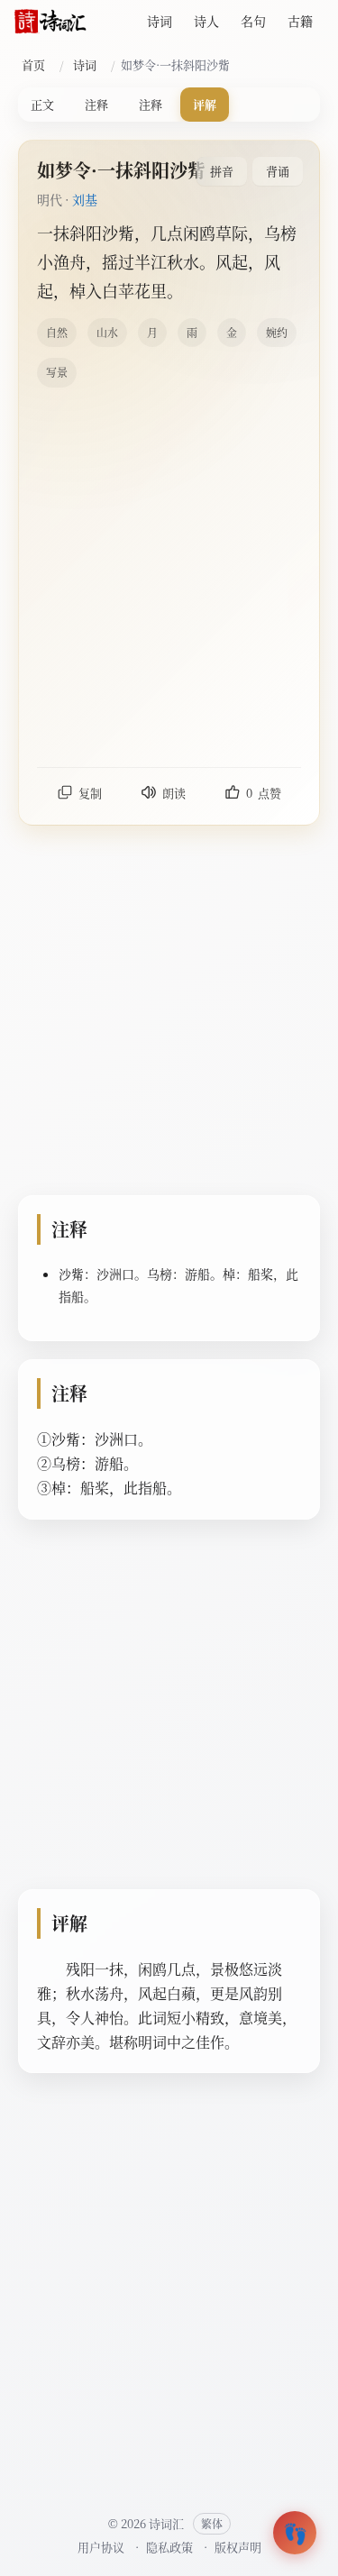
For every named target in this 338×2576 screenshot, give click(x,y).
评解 (205, 104)
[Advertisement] (169, 576)
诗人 (206, 21)
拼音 (222, 171)
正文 (42, 104)
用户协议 (101, 2547)
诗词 (160, 21)
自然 (57, 332)
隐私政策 (169, 2547)
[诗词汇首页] (50, 22)
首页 (33, 64)
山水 (107, 332)
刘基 (85, 199)
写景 (57, 372)
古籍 (300, 21)
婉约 (277, 332)
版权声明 (238, 2547)
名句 (253, 21)
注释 (96, 104)
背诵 (278, 171)
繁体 (212, 2523)
